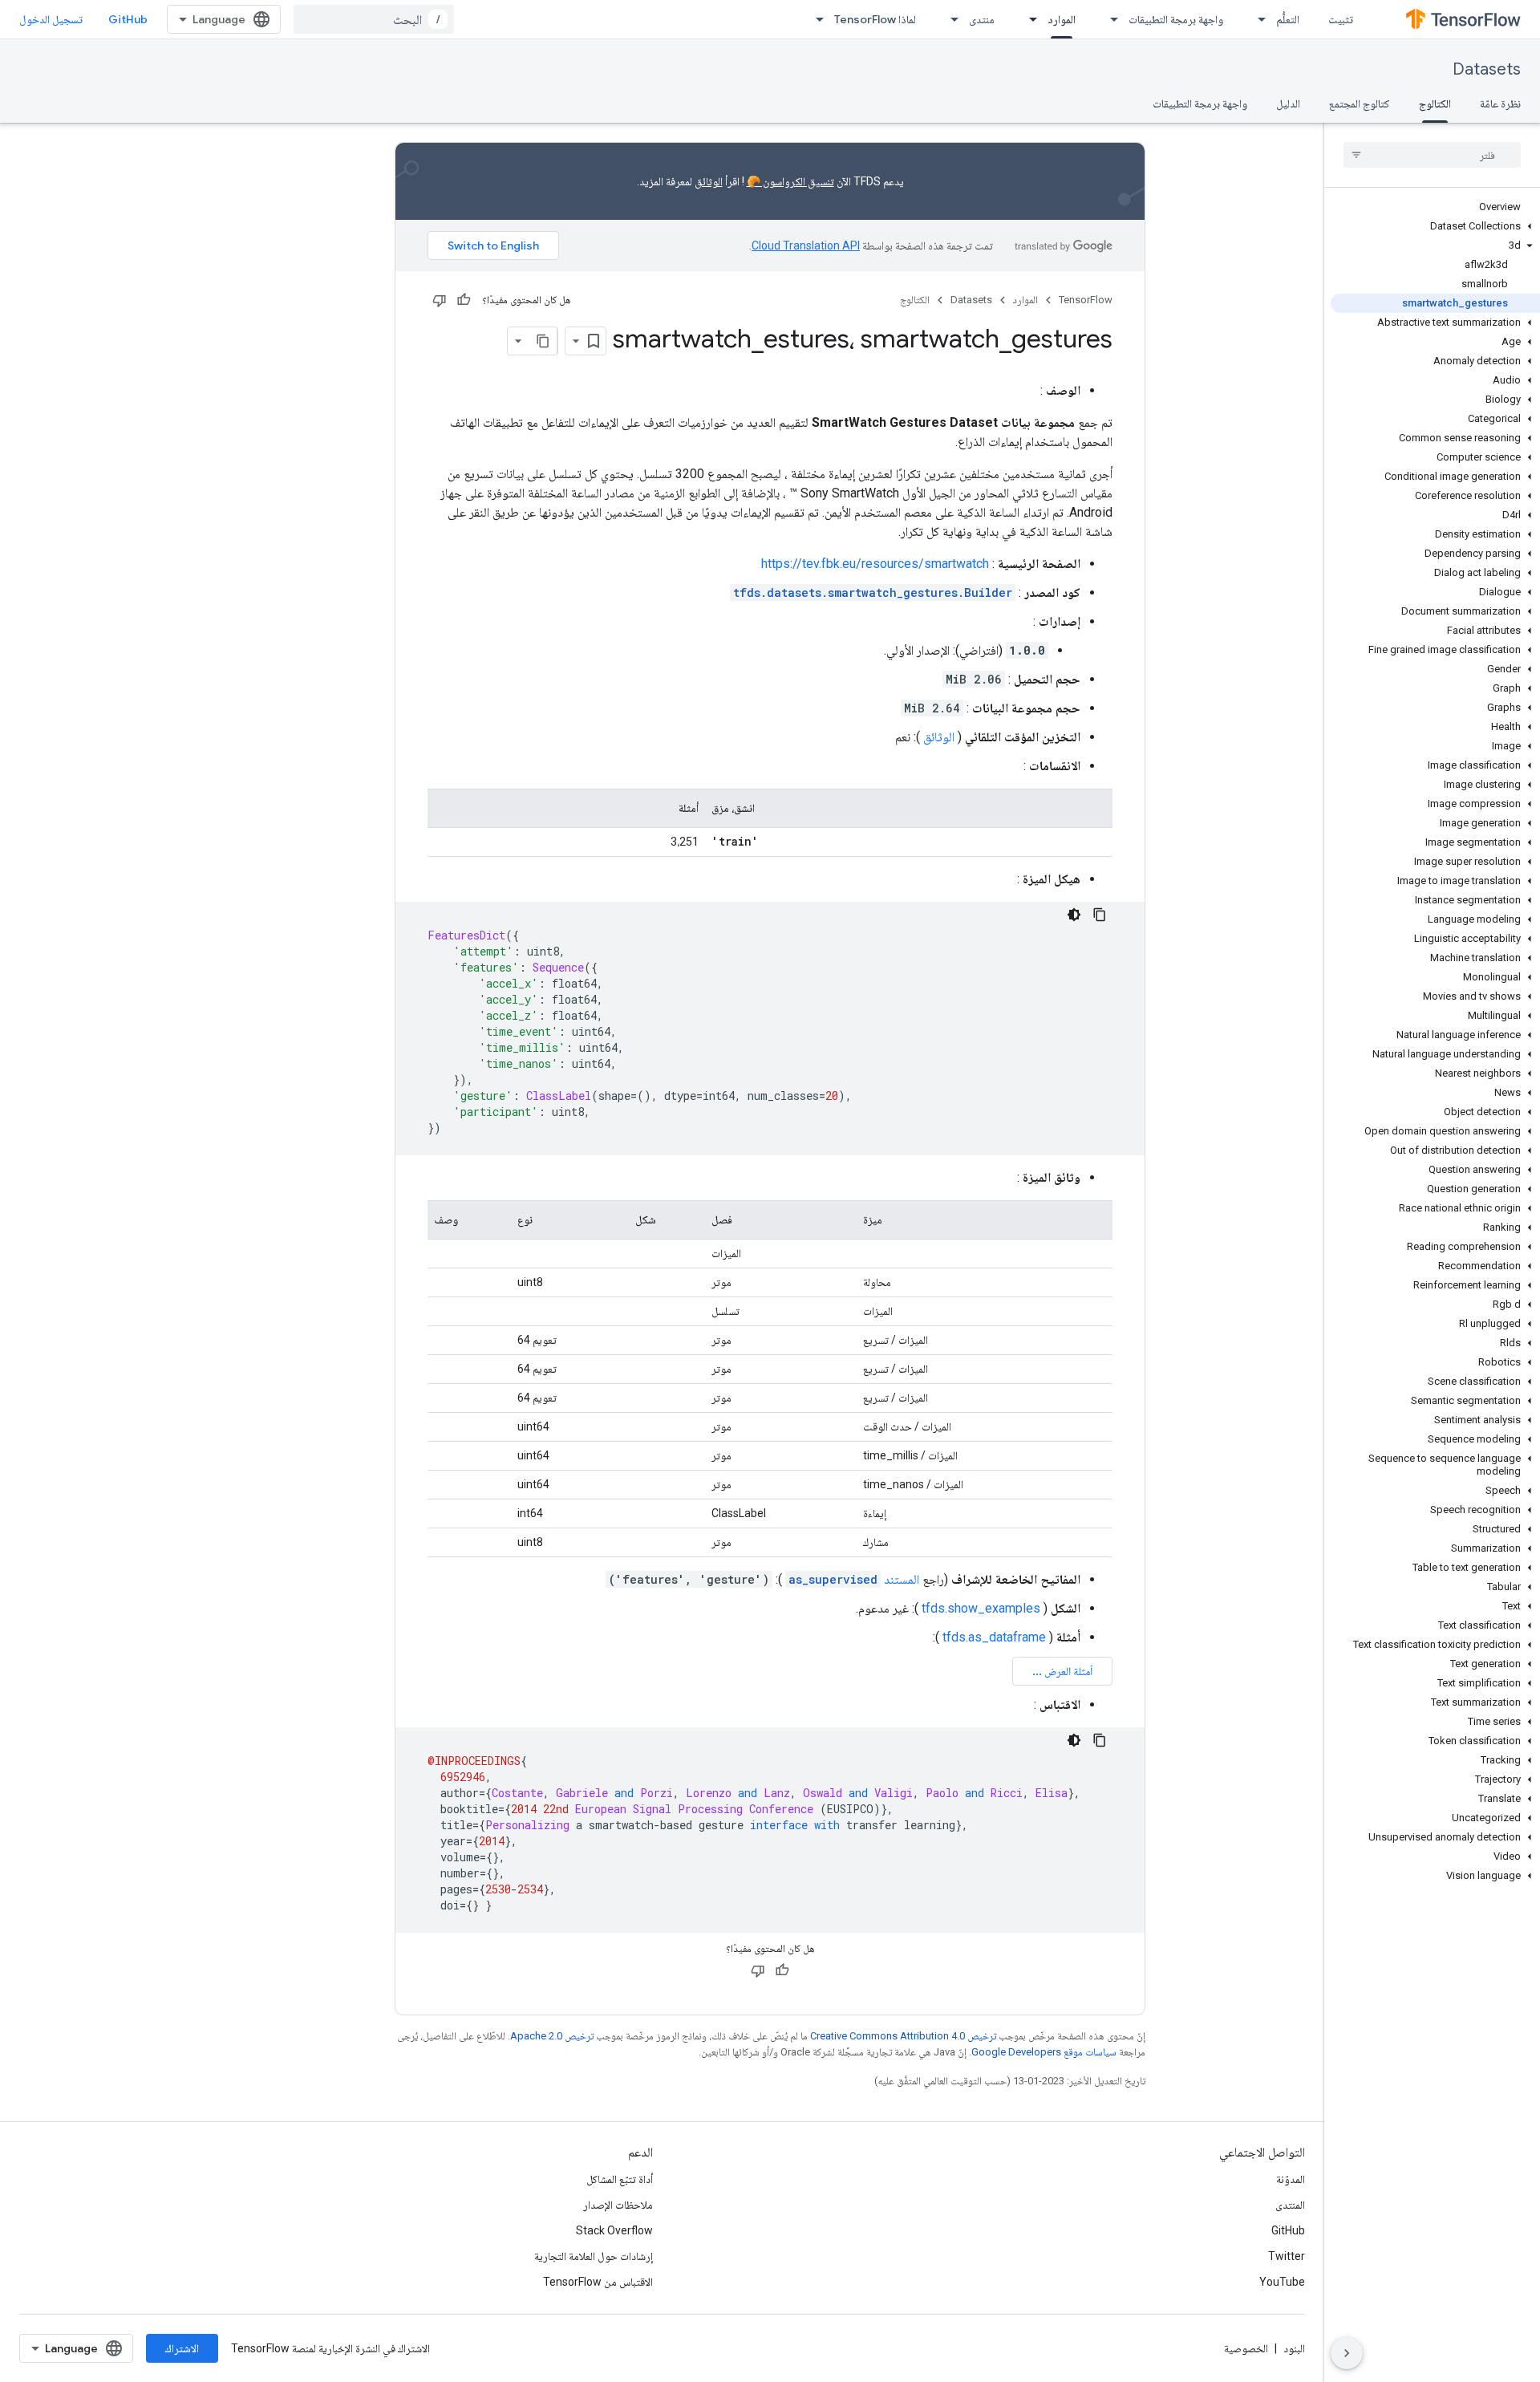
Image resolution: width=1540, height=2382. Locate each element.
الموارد (1062, 19)
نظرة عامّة (1500, 103)
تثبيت (1341, 19)
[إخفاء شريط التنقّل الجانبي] (1347, 2353)
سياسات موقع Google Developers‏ (1044, 2052)
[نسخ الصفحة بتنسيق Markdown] (543, 341)
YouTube (1282, 2282)
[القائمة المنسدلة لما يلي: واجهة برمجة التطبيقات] (1109, 19)
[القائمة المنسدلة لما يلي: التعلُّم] (1257, 19)
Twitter (1287, 2256)
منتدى (982, 19)
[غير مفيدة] (440, 300)
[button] (1435, 226)
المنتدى (1290, 2205)
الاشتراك (182, 2348)
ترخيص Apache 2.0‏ (552, 2036)
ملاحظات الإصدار (618, 2205)
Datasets (1487, 69)
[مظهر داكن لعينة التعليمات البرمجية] (1074, 915)
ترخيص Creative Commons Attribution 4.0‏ (903, 2036)
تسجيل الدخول (51, 19)
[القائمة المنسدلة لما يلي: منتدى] (950, 19)
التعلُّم (1288, 19)
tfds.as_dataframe (994, 1637)
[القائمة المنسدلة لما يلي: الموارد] (1028, 19)
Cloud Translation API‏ (806, 246)
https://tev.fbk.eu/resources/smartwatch (875, 564)
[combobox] (374, 19)
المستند (854, 1579)
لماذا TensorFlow (875, 19)
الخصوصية (1246, 2348)
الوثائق (709, 181)
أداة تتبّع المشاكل (620, 2179)
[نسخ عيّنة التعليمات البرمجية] (1100, 915)
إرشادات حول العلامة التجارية (594, 2256)
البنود (1294, 2348)
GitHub (128, 19)
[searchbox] (1432, 155)
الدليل (1288, 103)
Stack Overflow (614, 2230)
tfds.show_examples (981, 1608)
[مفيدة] (464, 300)
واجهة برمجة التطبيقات (1176, 19)
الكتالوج (1435, 103)
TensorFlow (1086, 300)
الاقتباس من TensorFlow (598, 2282)
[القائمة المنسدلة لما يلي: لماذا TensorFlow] (815, 19)
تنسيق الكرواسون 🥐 (790, 181)
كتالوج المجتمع (1360, 103)
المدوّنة (1291, 2179)
